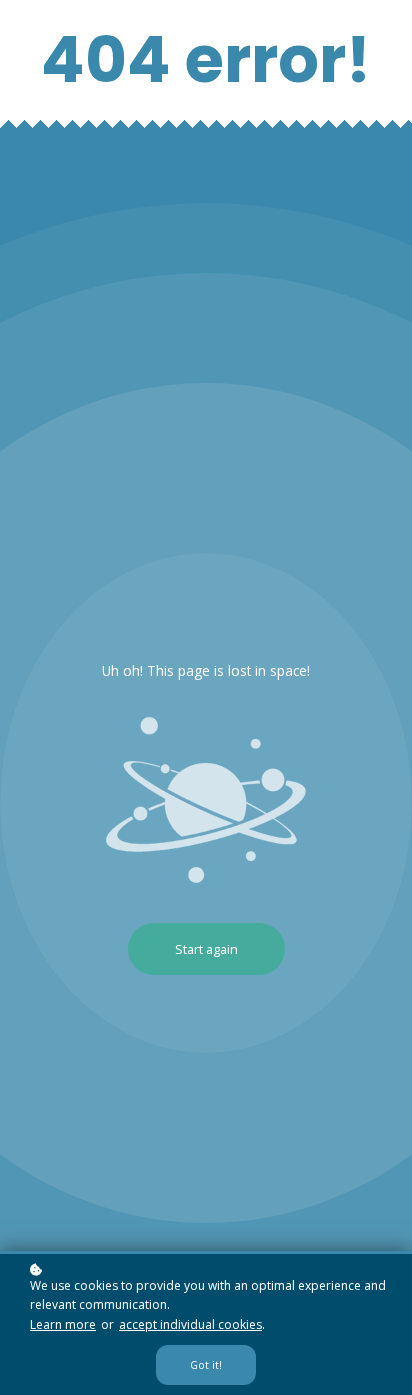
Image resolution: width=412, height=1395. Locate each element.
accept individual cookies (190, 1324)
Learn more (63, 1324)
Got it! (206, 1365)
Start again (206, 949)
